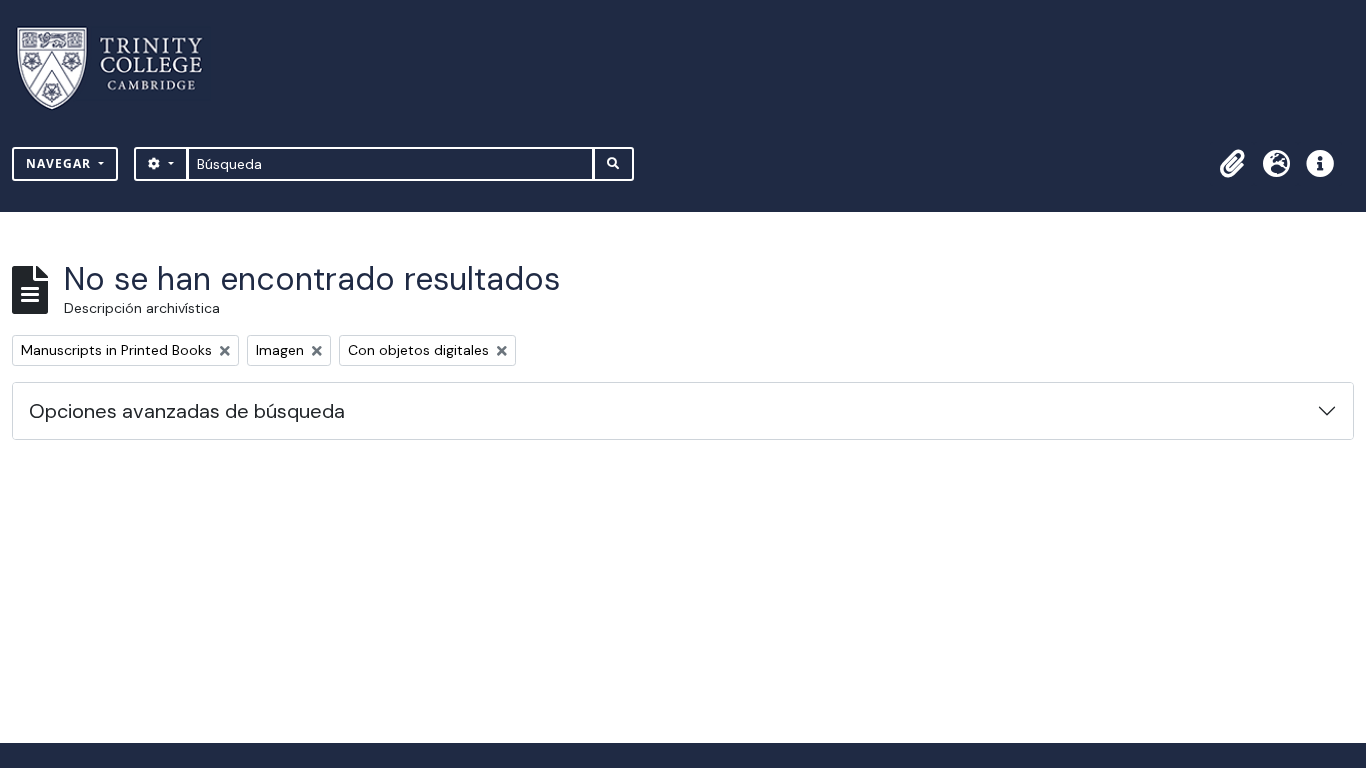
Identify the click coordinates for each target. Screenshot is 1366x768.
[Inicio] (121, 68)
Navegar (60, 163)
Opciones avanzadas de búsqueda (187, 411)
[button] (1232, 164)
